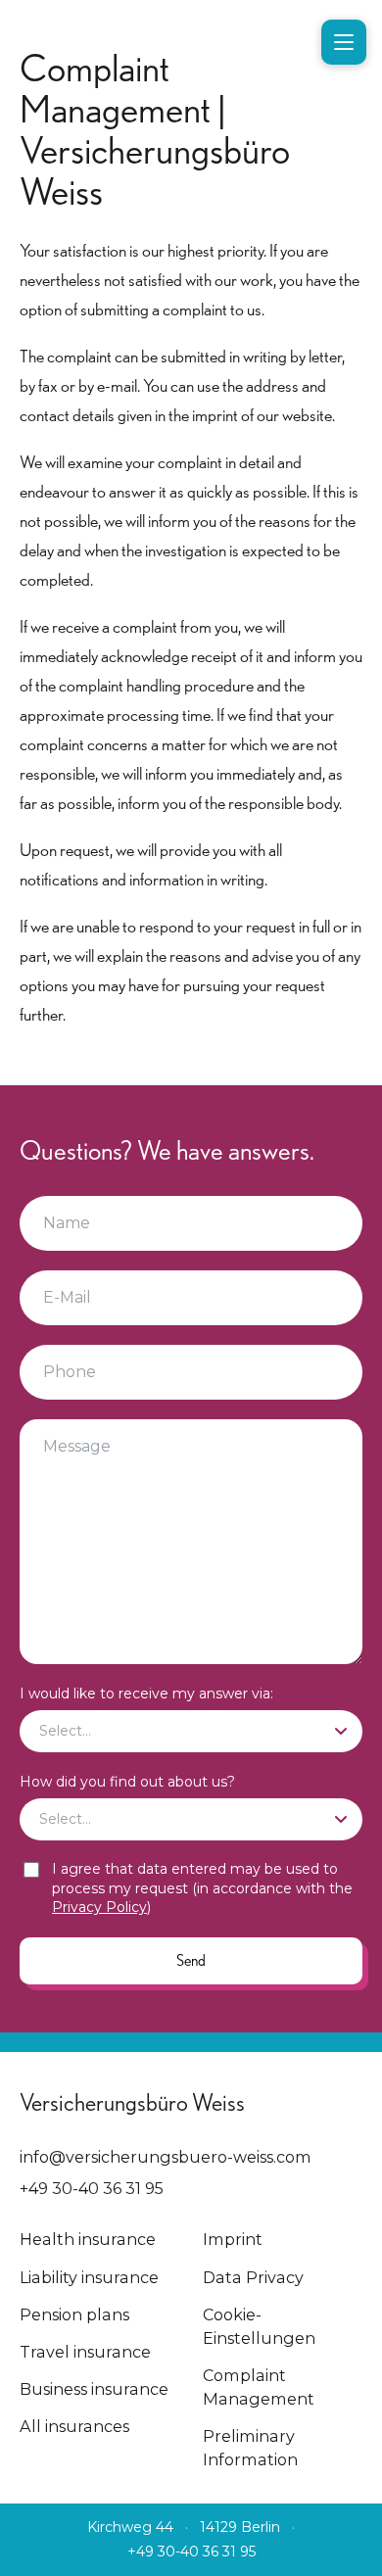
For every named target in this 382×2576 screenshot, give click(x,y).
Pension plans (74, 2314)
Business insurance (94, 2389)
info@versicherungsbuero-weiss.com (166, 2157)
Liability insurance (89, 2277)
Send (191, 1960)
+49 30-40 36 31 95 (92, 2188)
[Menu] (344, 42)
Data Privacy (253, 2277)
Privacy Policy (99, 1907)
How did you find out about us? (127, 1782)
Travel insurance (85, 2352)
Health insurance (88, 2239)
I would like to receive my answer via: (146, 1693)
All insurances (74, 2426)
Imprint (233, 2239)
